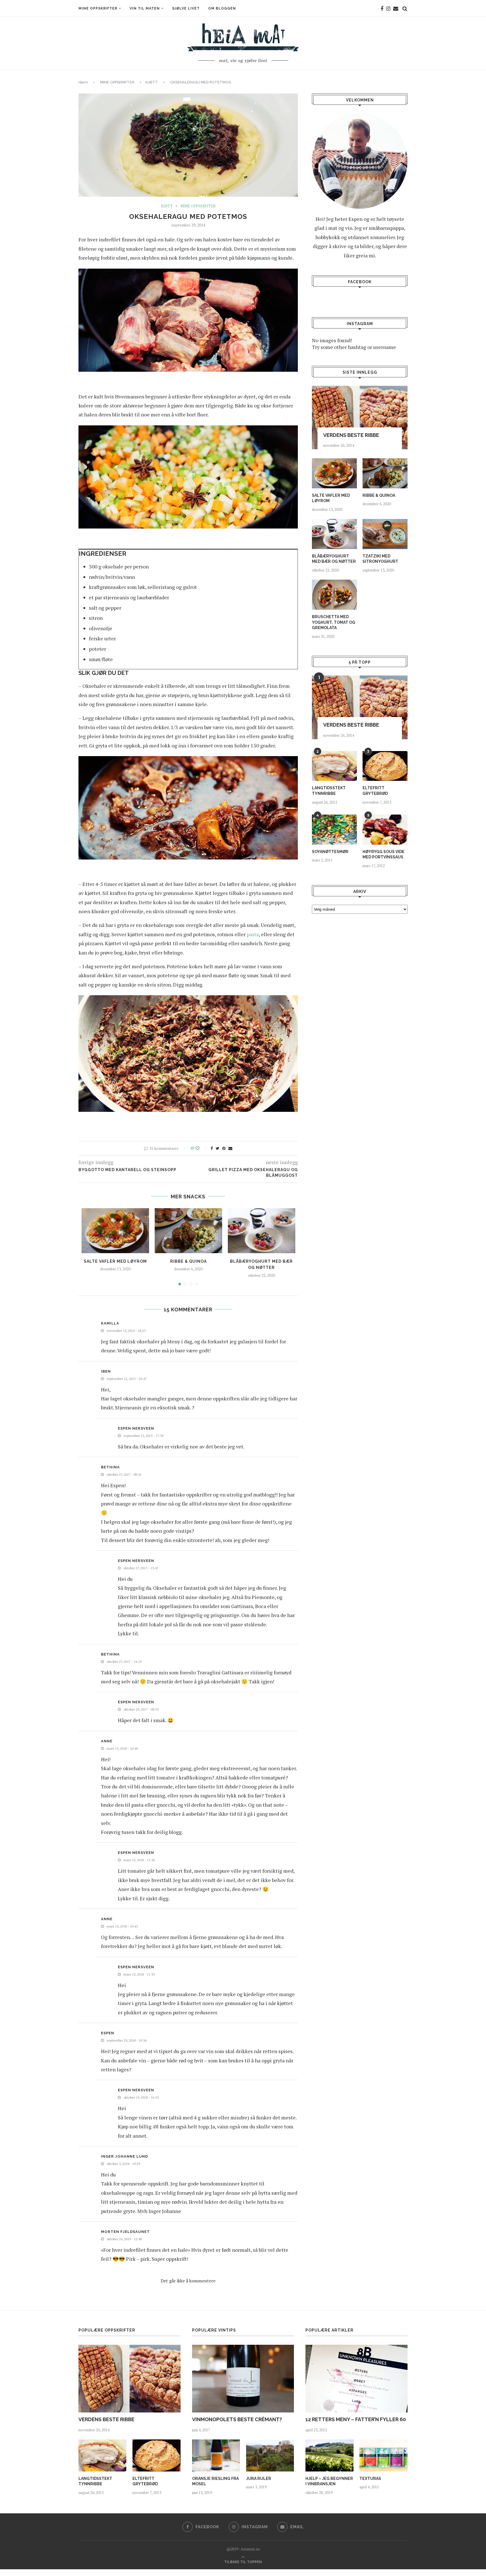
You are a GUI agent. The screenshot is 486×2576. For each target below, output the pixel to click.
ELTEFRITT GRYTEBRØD (375, 791)
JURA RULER (259, 2479)
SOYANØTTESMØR (330, 852)
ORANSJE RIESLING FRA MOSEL (215, 2481)
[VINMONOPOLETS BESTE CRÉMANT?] (243, 2379)
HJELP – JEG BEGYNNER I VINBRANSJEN (329, 2481)
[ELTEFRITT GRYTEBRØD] (385, 766)
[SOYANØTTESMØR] (334, 830)
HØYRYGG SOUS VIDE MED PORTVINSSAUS (383, 854)
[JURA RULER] (270, 2455)
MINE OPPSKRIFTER (98, 8)
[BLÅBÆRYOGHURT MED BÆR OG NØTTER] (262, 1231)
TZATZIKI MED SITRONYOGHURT (380, 559)
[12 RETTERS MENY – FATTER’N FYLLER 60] (356, 2379)
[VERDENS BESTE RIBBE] (360, 418)
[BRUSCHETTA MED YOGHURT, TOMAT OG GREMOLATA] (334, 595)
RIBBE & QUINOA (188, 1261)
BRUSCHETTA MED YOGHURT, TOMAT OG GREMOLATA (334, 622)
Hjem (83, 82)
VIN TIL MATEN (145, 8)
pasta (253, 934)
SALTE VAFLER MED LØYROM (115, 1261)
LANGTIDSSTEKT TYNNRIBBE (329, 791)
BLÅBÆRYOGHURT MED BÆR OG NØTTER (334, 559)
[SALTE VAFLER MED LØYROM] (115, 1231)
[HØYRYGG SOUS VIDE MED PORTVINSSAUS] (385, 830)
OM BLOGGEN (222, 8)
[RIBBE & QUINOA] (188, 1231)
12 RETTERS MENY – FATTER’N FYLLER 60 (356, 2419)
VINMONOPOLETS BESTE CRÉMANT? (237, 2419)
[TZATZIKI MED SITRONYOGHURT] (385, 534)
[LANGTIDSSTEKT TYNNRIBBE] (334, 766)
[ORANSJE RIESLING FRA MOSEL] (216, 2455)
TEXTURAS (370, 2479)
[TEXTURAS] (383, 2455)
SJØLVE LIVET (186, 8)
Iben (106, 1371)
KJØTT (152, 82)
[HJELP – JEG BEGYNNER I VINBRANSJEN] (329, 2455)
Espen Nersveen (136, 1428)
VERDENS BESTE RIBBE (351, 435)
